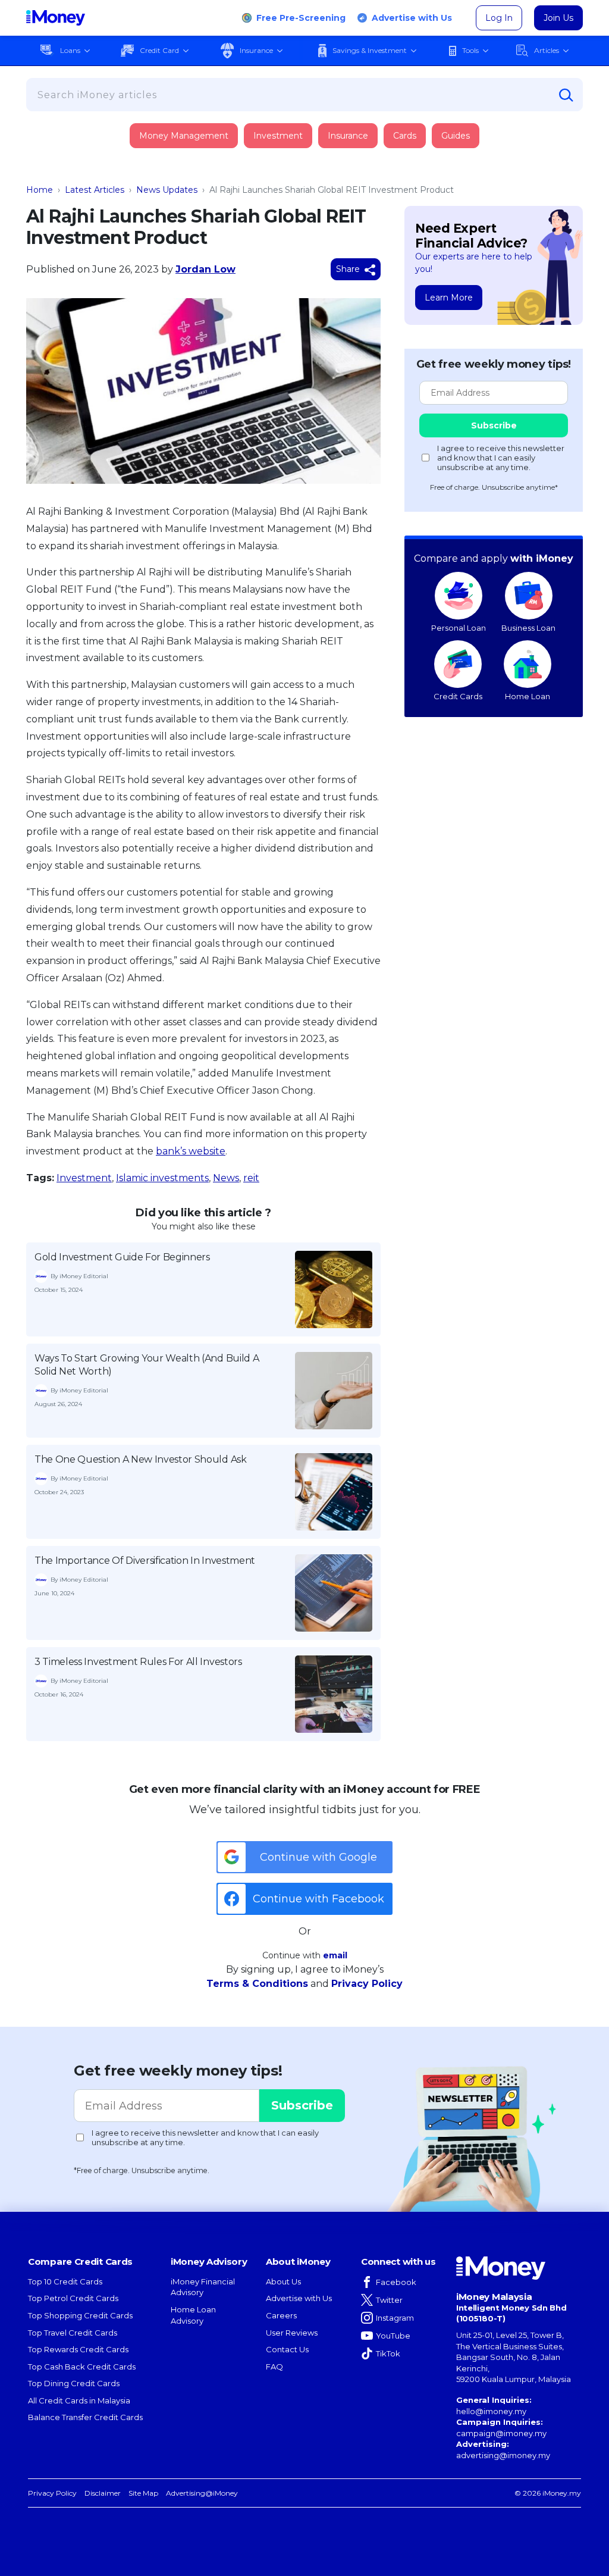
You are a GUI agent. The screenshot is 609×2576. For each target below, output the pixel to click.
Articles (547, 50)
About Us (283, 2281)
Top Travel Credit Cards (73, 2333)
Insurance (256, 50)
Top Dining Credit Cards (74, 2383)
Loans (70, 50)
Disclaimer (103, 2493)
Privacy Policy (367, 1984)
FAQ (274, 2367)
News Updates (167, 190)
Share (349, 269)
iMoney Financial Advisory (203, 2287)
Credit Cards (458, 696)
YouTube (393, 2336)
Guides (456, 136)
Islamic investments (162, 1178)
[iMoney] (56, 18)
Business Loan (528, 628)
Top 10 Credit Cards (65, 2281)
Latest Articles (95, 190)
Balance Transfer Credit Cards (85, 2417)
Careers (281, 2315)
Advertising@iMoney (202, 2493)
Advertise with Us (412, 18)
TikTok (388, 2353)
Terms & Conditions (257, 1984)
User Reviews (292, 2333)
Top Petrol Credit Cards (73, 2298)
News (226, 1178)
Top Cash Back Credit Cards (82, 2367)
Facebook (396, 2282)
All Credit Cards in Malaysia (79, 2400)
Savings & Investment (370, 50)
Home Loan (528, 696)
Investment (278, 136)
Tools (470, 50)
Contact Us (287, 2349)
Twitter (389, 2300)
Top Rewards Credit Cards (78, 2349)
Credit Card (159, 50)
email (335, 1955)
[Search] (566, 95)
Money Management (184, 136)
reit (251, 1178)
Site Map (143, 2493)
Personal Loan (459, 628)
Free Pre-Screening (301, 18)
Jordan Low (205, 269)
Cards (405, 136)
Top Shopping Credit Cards (80, 2315)
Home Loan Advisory (193, 2315)
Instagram (395, 2318)
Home (40, 190)
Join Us (558, 18)
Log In (499, 18)
